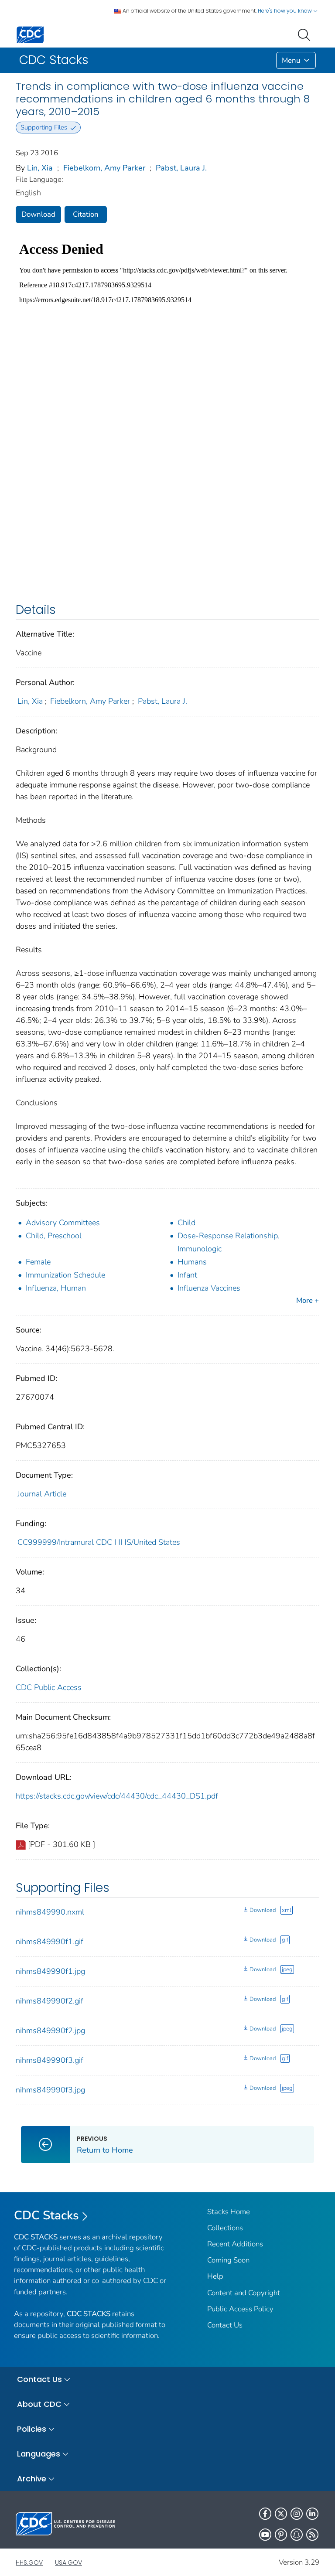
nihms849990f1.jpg (50, 1971)
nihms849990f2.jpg (50, 2031)
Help (215, 2276)
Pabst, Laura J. (181, 168)
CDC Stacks (46, 2215)
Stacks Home (229, 2212)
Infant (187, 1275)
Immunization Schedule (65, 1275)
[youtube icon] (265, 2535)
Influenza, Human (56, 1288)
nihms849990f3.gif (50, 2060)
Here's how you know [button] (285, 11)
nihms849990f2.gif (50, 2001)
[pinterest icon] (281, 2535)
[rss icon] (312, 2535)
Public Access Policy (240, 2309)
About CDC (39, 2404)
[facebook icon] (265, 2514)
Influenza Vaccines (209, 1288)
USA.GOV (68, 2562)
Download (38, 214)
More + (308, 1300)
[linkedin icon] (312, 2514)
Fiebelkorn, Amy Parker (104, 168)
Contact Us (225, 2325)
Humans (192, 1262)
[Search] (306, 34)
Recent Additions (235, 2244)
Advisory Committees (63, 1223)
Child (186, 1223)
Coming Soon (228, 2260)
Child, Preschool (54, 1236)
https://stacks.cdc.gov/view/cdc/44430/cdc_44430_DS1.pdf (117, 1796)
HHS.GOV (29, 2562)
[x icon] (281, 2514)
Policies (32, 2429)
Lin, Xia (40, 168)
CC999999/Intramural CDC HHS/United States (99, 1542)
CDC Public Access (49, 1687)
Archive (32, 2479)
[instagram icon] (297, 2514)
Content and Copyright (244, 2293)
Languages (39, 2454)
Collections (225, 2228)
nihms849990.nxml (50, 1912)
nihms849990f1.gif (50, 1942)
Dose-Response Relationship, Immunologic (229, 1242)
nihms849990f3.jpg (50, 2090)
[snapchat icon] (297, 2535)
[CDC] (30, 34)
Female (38, 1262)
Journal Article (42, 1494)
